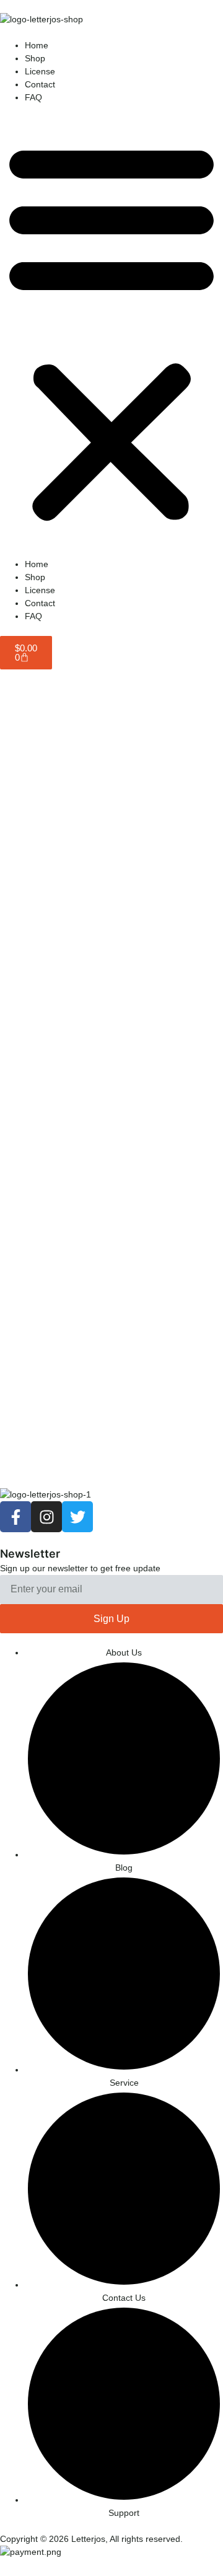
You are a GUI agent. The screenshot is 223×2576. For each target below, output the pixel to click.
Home (37, 45)
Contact (40, 84)
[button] (111, 331)
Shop (35, 58)
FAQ (33, 97)
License (40, 71)
